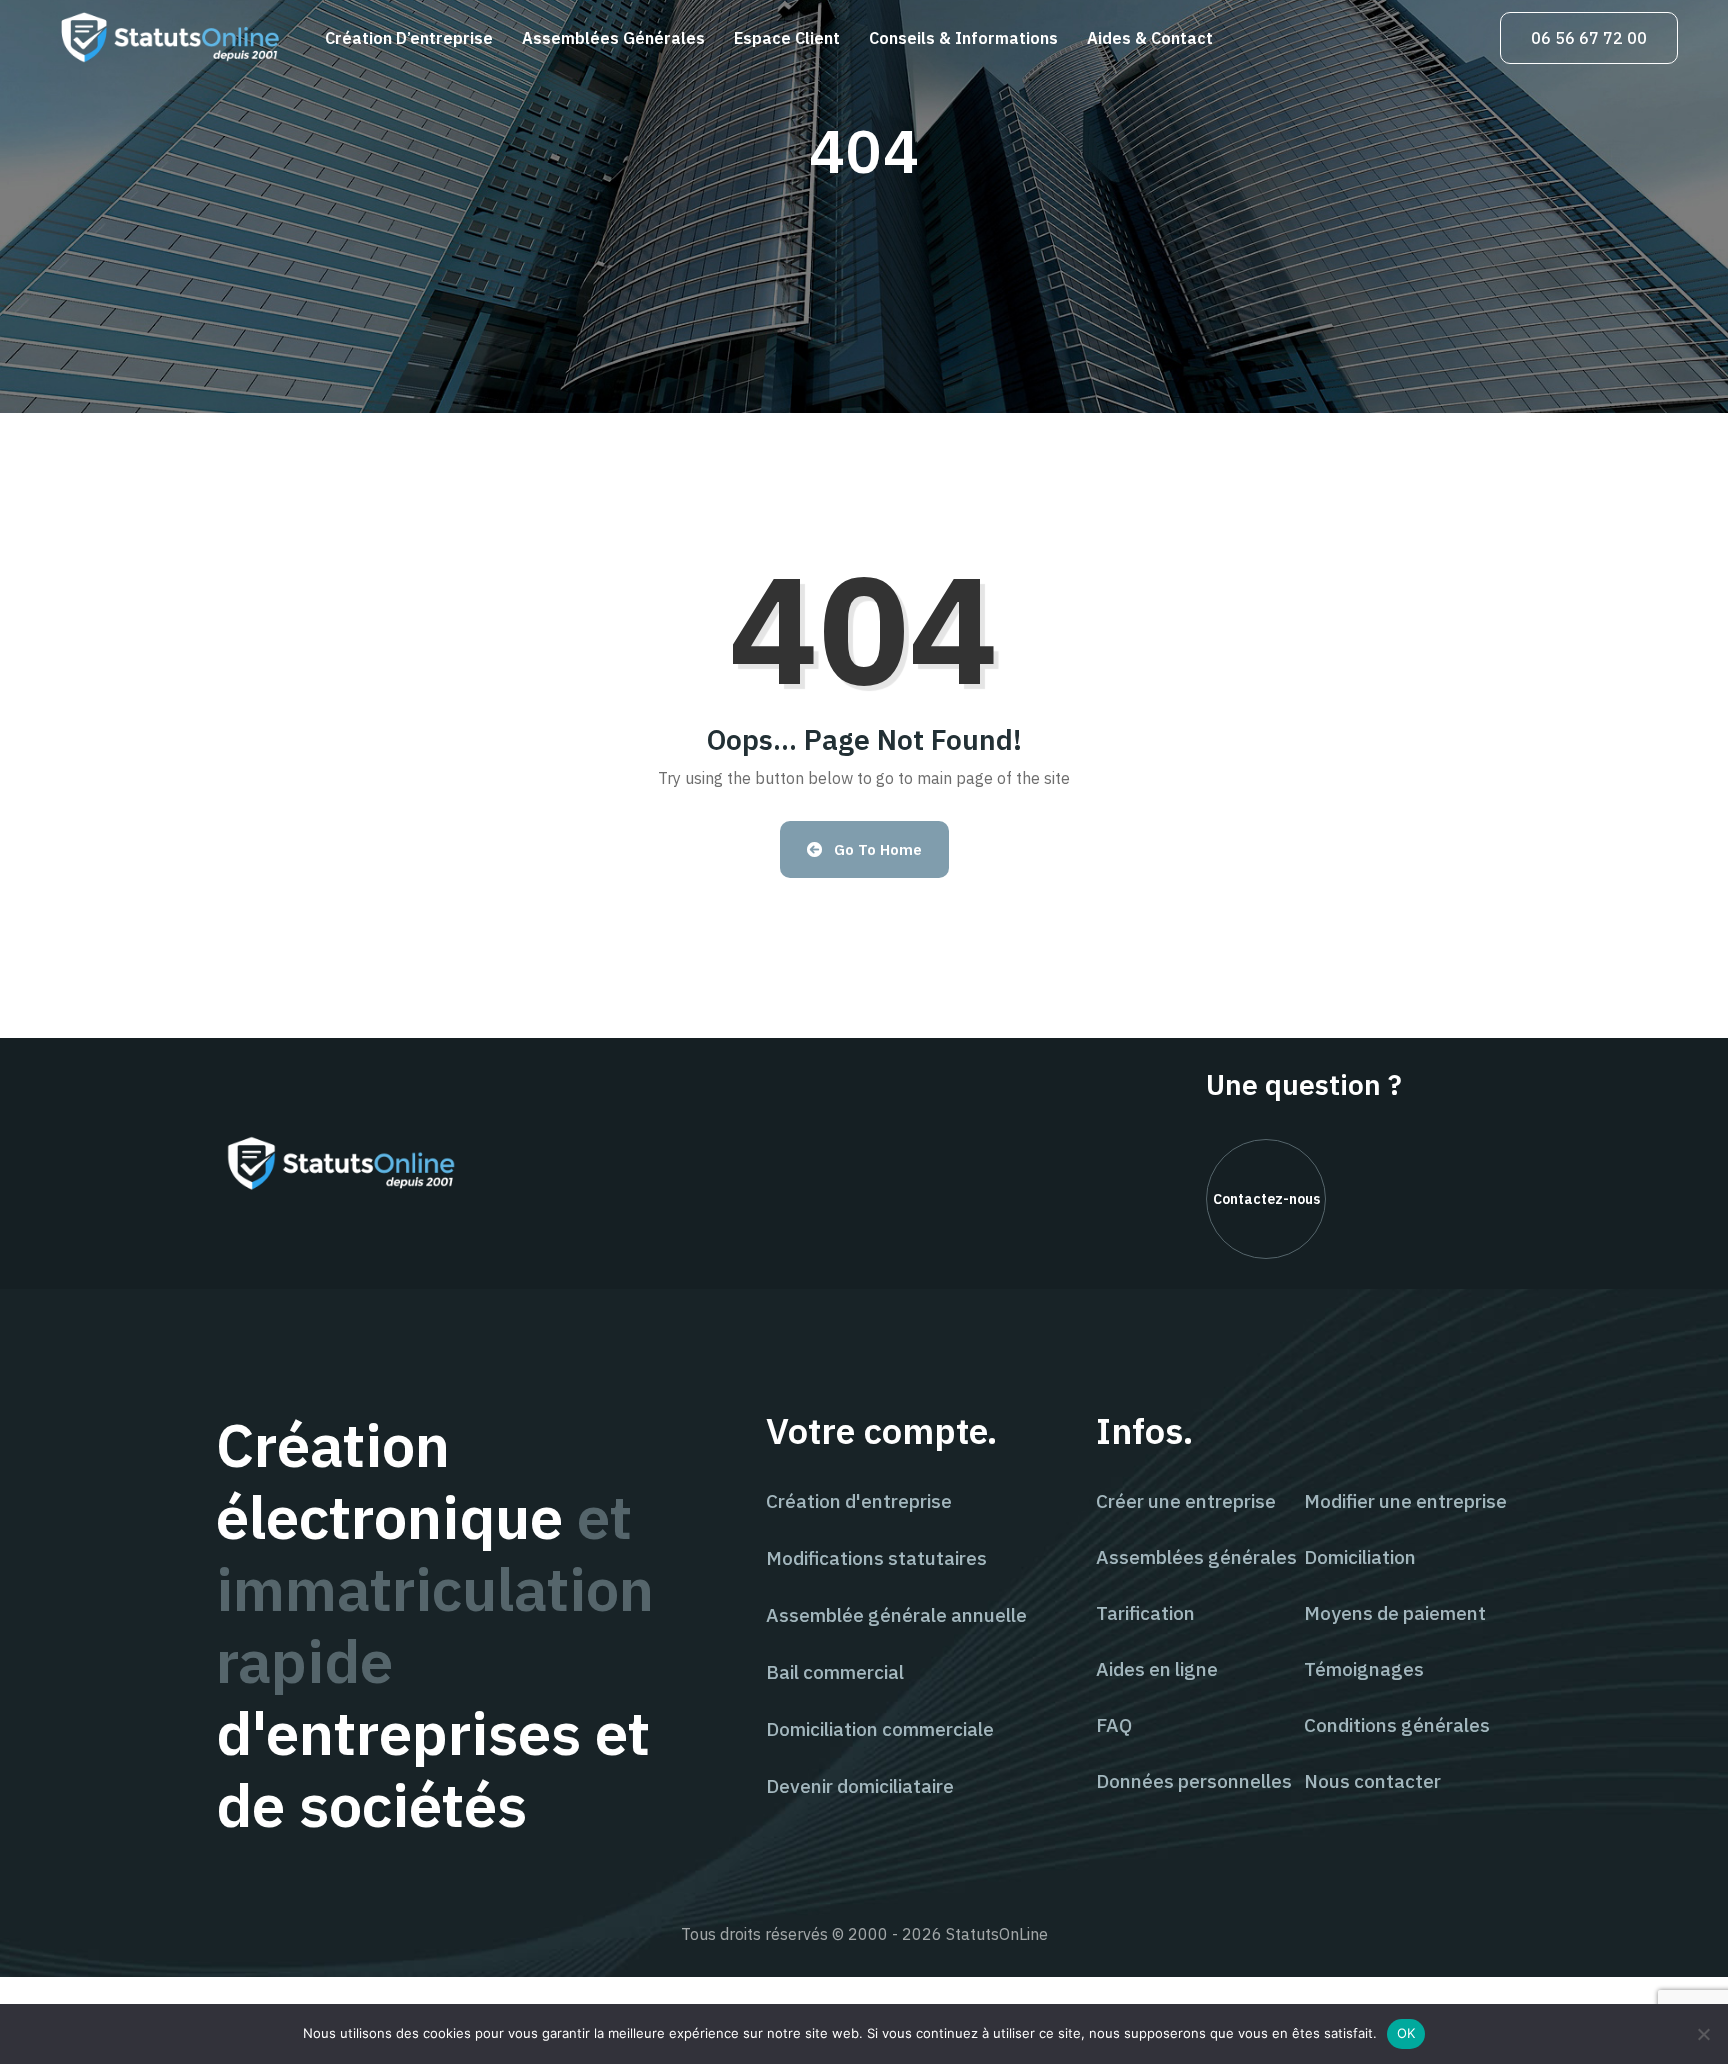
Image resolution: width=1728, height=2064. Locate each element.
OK (1406, 2033)
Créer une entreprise (1186, 1501)
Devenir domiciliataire (860, 1786)
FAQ (1114, 1725)
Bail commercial (835, 1672)
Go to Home (878, 849)
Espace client (787, 38)
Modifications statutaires (876, 1558)
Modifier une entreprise (1405, 1501)
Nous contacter (1372, 1781)
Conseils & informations (963, 38)
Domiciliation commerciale (880, 1729)
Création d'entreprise (859, 1501)
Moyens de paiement (1395, 1613)
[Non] (1703, 2034)
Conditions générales (1397, 1725)
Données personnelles (1194, 1781)
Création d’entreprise (409, 38)
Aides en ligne (1157, 1669)
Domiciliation (1360, 1557)
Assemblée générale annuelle (896, 1615)
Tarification (1145, 1613)
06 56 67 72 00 (1589, 38)
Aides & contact (1150, 38)
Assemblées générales (613, 38)
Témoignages (1364, 1669)
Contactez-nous (1266, 1199)
